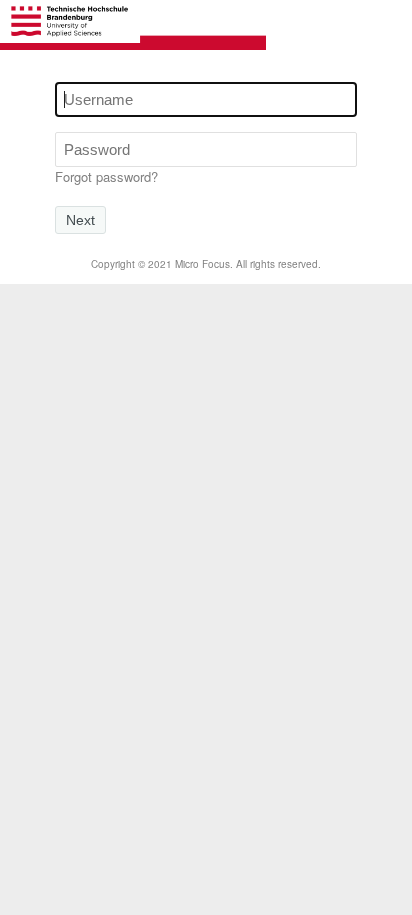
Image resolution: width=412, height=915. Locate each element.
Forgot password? (106, 176)
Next (80, 220)
